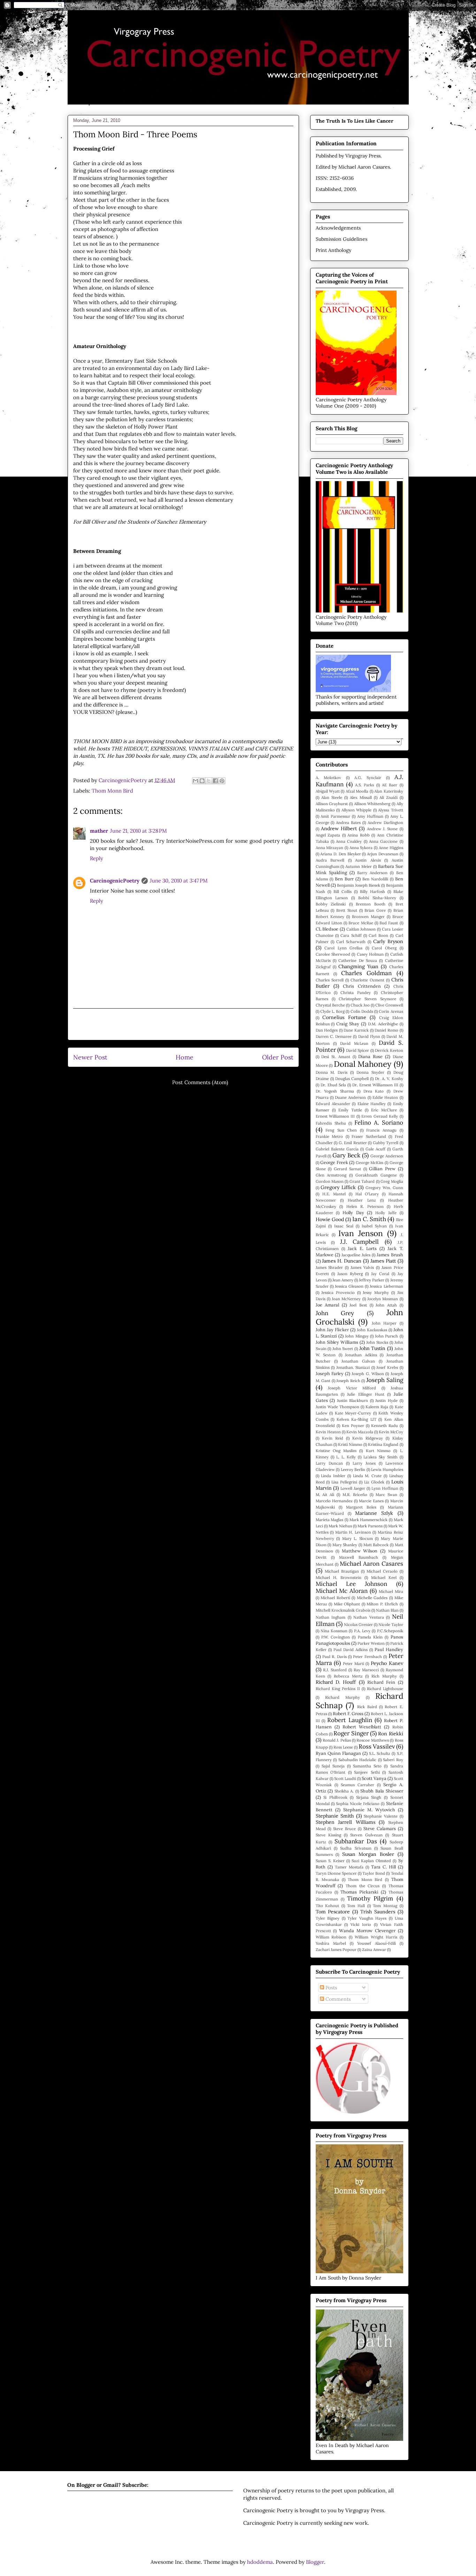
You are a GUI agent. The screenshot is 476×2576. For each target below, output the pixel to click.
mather (99, 831)
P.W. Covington (336, 1637)
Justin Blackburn (353, 1401)
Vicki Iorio (361, 1925)
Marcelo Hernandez (334, 1501)
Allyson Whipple (357, 810)
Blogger (315, 2562)
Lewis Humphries (387, 1470)
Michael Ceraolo (382, 1571)
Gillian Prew (382, 1169)
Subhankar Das (356, 1841)
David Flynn (369, 1036)
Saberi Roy (393, 1760)
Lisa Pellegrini (344, 1482)
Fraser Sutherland (369, 1136)
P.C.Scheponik (390, 1631)
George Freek (334, 1162)
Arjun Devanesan (383, 854)
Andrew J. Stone (382, 829)
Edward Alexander (333, 1104)
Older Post (278, 1057)
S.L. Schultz (380, 1753)
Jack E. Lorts (362, 1248)
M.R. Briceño (355, 1495)
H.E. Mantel (334, 1194)
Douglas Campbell (352, 1079)
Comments (337, 1999)
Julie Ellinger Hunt (366, 1394)
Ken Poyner (353, 1426)
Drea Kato (374, 1091)
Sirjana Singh (369, 1797)
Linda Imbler (333, 1476)
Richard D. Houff (336, 1682)
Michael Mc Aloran (342, 1591)
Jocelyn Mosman (383, 1299)
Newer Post (90, 1057)
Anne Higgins (391, 848)
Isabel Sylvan (374, 1226)
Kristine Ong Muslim (336, 1451)
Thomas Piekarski (359, 1892)
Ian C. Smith (369, 1219)
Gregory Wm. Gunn (384, 1188)
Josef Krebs (387, 1367)
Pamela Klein (370, 1637)
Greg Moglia (392, 1181)
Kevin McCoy (391, 1432)
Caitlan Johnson (361, 929)
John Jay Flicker (332, 1329)
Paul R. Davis (335, 1657)
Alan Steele (332, 797)
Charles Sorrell (330, 980)
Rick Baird (367, 1707)
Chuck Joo (360, 1005)
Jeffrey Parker (372, 1280)
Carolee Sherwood (333, 954)
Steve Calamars (380, 1828)
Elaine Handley (372, 1104)
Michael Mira (391, 1591)
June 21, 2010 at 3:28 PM (139, 831)
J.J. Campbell (360, 1242)
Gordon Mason (330, 1181)
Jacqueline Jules (356, 1255)
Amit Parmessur (335, 816)
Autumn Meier (359, 866)
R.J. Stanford (335, 1670)
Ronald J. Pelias (337, 1740)
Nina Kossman (334, 1631)
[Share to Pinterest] (222, 781)
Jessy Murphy (376, 1293)
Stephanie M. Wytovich (369, 1810)
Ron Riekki (390, 1734)
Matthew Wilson (360, 1551)
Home (185, 1057)
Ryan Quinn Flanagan (338, 1753)
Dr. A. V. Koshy (389, 1079)
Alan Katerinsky (389, 791)
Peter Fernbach (367, 1657)
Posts (331, 1988)
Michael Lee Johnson (351, 1584)
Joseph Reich (348, 1381)
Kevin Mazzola (360, 1432)
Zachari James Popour (336, 1950)
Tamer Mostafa (349, 1867)
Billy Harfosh (373, 892)
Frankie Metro (329, 1136)
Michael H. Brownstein (339, 1578)
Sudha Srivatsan (356, 1848)
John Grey (335, 1313)
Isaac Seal (344, 1226)
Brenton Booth (371, 904)
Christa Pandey (355, 993)
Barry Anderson (372, 873)
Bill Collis (343, 892)
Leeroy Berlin (353, 1470)
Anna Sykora (361, 848)
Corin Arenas (391, 1011)
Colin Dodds (362, 1011)
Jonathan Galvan (358, 1361)
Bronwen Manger (368, 917)
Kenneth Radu (385, 1426)
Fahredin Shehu (331, 1123)
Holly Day (353, 1212)
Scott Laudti (345, 1779)
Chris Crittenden (362, 986)
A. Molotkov (329, 778)
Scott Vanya (374, 1778)
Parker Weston (371, 1643)
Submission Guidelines (341, 239)
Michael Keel (384, 1578)
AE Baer (390, 785)
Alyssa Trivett (391, 810)
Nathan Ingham (331, 1617)
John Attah (386, 1305)
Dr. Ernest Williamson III (375, 1085)
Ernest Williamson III (335, 1116)
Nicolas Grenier (358, 1625)
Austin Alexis (368, 860)
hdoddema (260, 2562)
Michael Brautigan (342, 1571)
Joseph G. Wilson (368, 1374)
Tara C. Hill (383, 1867)
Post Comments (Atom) (200, 1082)
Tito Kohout (328, 1906)
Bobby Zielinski (331, 904)
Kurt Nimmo (378, 1451)
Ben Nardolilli (375, 879)
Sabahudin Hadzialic (358, 1760)
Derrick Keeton (389, 1050)
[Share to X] (209, 781)
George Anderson (387, 1156)
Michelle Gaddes (372, 1598)
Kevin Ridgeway (368, 1438)
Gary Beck (346, 1155)
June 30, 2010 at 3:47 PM (179, 881)
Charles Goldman (366, 973)
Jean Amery (343, 1280)
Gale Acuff (375, 1149)
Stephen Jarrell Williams (346, 1822)
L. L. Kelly (346, 1457)
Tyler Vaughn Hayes (367, 1918)
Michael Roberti (335, 1598)
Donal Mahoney (363, 1064)
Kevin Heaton (328, 1432)
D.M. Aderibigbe (383, 1024)
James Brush (390, 1255)
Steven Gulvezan (366, 1835)
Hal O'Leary (367, 1194)
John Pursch (386, 1336)
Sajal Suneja (333, 1766)
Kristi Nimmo (350, 1444)
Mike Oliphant (347, 1604)
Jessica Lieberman (386, 1286)
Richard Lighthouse (385, 1689)
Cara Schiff (351, 935)
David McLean (354, 1043)
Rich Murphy (384, 1676)
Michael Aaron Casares (364, 167)
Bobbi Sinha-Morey (377, 898)
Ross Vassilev (377, 1746)
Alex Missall (361, 797)
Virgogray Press (363, 156)
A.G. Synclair (368, 778)
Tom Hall (356, 1906)
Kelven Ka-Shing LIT (356, 1419)
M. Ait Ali (325, 1495)
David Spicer (358, 1050)
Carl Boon (378, 935)
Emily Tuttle (350, 1110)
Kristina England (383, 1444)
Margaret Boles (361, 1507)
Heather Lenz (362, 1200)
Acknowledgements (338, 228)
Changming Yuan (358, 966)
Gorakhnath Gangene (376, 1175)
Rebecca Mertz (348, 1676)
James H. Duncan (342, 1261)
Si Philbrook (335, 1797)
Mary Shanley (345, 1545)
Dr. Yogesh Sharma (335, 1091)
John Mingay (357, 1336)
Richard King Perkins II (338, 1689)
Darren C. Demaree (334, 1036)
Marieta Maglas (330, 1520)
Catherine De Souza (358, 961)
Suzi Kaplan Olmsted (371, 1861)
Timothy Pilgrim (370, 1898)
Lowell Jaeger (353, 1488)
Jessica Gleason (349, 1286)
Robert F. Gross (348, 1713)
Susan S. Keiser (330, 1861)
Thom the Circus (363, 1886)
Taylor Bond (374, 1873)
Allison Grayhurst (332, 804)
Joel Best (358, 1305)
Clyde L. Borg (332, 1011)
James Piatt (383, 1261)
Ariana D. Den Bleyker (340, 854)
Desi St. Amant (336, 1057)
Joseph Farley (330, 1373)
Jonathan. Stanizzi (353, 1367)
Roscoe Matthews (373, 1740)
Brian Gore (375, 910)
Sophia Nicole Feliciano (358, 1804)
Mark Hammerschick (369, 1520)
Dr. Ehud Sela (333, 1085)
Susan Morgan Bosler (368, 1854)
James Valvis (362, 1267)
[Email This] (195, 781)
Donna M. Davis (332, 1072)
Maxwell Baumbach (359, 1557)
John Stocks (377, 1342)
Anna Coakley (349, 841)
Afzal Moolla (357, 791)
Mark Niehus (340, 1526)
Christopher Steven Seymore (367, 999)
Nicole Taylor (391, 1625)
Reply (97, 858)
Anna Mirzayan (330, 848)
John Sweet (343, 1349)
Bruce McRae (361, 923)
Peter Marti (354, 1664)
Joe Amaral (328, 1305)
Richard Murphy (343, 1697)
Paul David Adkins (351, 1650)
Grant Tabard (362, 1181)
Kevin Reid (333, 1438)
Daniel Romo (386, 1030)
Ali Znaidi (389, 797)
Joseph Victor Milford (352, 1388)
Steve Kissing (328, 1835)
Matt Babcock (376, 1545)
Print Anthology (333, 250)
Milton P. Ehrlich (382, 1604)
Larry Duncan (329, 1463)
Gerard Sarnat (348, 1169)
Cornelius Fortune (344, 1017)
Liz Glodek (374, 1482)
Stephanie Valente (381, 1816)
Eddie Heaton (385, 1097)
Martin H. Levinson (353, 1532)
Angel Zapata (328, 835)
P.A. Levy (362, 1631)
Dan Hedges (327, 1030)
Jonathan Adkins (361, 1355)
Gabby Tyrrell (386, 1143)
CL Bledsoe (327, 929)
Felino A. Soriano (379, 1123)
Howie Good (330, 1219)
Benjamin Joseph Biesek (359, 885)
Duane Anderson (350, 1097)
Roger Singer (351, 1733)
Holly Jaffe (386, 1213)
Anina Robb (359, 835)
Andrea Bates (348, 823)
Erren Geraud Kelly (380, 1116)
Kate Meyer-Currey (353, 1413)
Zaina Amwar (374, 1950)
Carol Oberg (384, 948)
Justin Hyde (386, 1401)
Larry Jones (364, 1463)
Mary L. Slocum (358, 1538)
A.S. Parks (364, 785)
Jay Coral (380, 1274)
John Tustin (373, 1348)
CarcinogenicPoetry (115, 881)
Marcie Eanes (371, 1501)
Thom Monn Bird (112, 791)
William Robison (331, 1937)
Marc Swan (386, 1495)
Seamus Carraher (358, 1785)
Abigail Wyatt (328, 791)
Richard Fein (381, 1682)
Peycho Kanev (387, 1663)
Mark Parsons (370, 1526)
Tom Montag (385, 1906)
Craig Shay (348, 1024)
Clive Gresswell (389, 1005)
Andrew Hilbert (339, 828)
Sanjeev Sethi (367, 1772)
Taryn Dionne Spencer (336, 1873)
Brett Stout (347, 910)
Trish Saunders (378, 1912)
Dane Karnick (356, 1030)
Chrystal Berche (330, 1005)
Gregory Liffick (338, 1187)
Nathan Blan (387, 1610)
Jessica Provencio (338, 1293)
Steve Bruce (344, 1829)
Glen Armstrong (331, 1175)
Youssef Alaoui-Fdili (377, 1943)
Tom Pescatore (333, 1912)
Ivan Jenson (361, 1233)
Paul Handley (389, 1649)
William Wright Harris (376, 1937)
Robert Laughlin (350, 1720)
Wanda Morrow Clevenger (367, 1930)
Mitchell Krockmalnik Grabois (343, 1610)
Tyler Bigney (328, 1918)
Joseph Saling (385, 1380)
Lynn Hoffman (385, 1488)
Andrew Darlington (385, 823)
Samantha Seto (367, 1766)
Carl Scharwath (351, 942)
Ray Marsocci (366, 1670)
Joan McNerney (346, 1299)
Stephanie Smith (335, 1816)
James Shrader (329, 1267)
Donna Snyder (370, 1072)
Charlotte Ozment (367, 980)
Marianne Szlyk (374, 1513)
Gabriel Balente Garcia (337, 1149)
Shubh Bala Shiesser (382, 1791)
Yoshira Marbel (331, 1943)
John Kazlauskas (372, 1330)
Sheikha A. (344, 1791)
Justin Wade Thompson (337, 1407)
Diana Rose (370, 1056)
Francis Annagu (381, 1130)
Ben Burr (344, 879)
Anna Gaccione (383, 841)
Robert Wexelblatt (362, 1727)
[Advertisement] (183, 1024)
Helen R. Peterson (365, 1206)
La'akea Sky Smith (381, 1457)
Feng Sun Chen (341, 1130)
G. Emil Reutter (353, 1143)
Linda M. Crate (367, 1476)
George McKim (370, 1163)
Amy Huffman (370, 816)
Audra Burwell (330, 860)
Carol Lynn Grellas (343, 948)
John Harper (384, 1323)
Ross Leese (343, 1747)
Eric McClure (384, 1110)
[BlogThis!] (202, 781)
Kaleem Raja (377, 1407)
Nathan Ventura (369, 1617)
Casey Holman (370, 954)
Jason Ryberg (350, 1274)
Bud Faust (389, 923)
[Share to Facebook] (215, 781)
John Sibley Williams (337, 1342)
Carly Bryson (388, 941)
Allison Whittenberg (372, 804)
